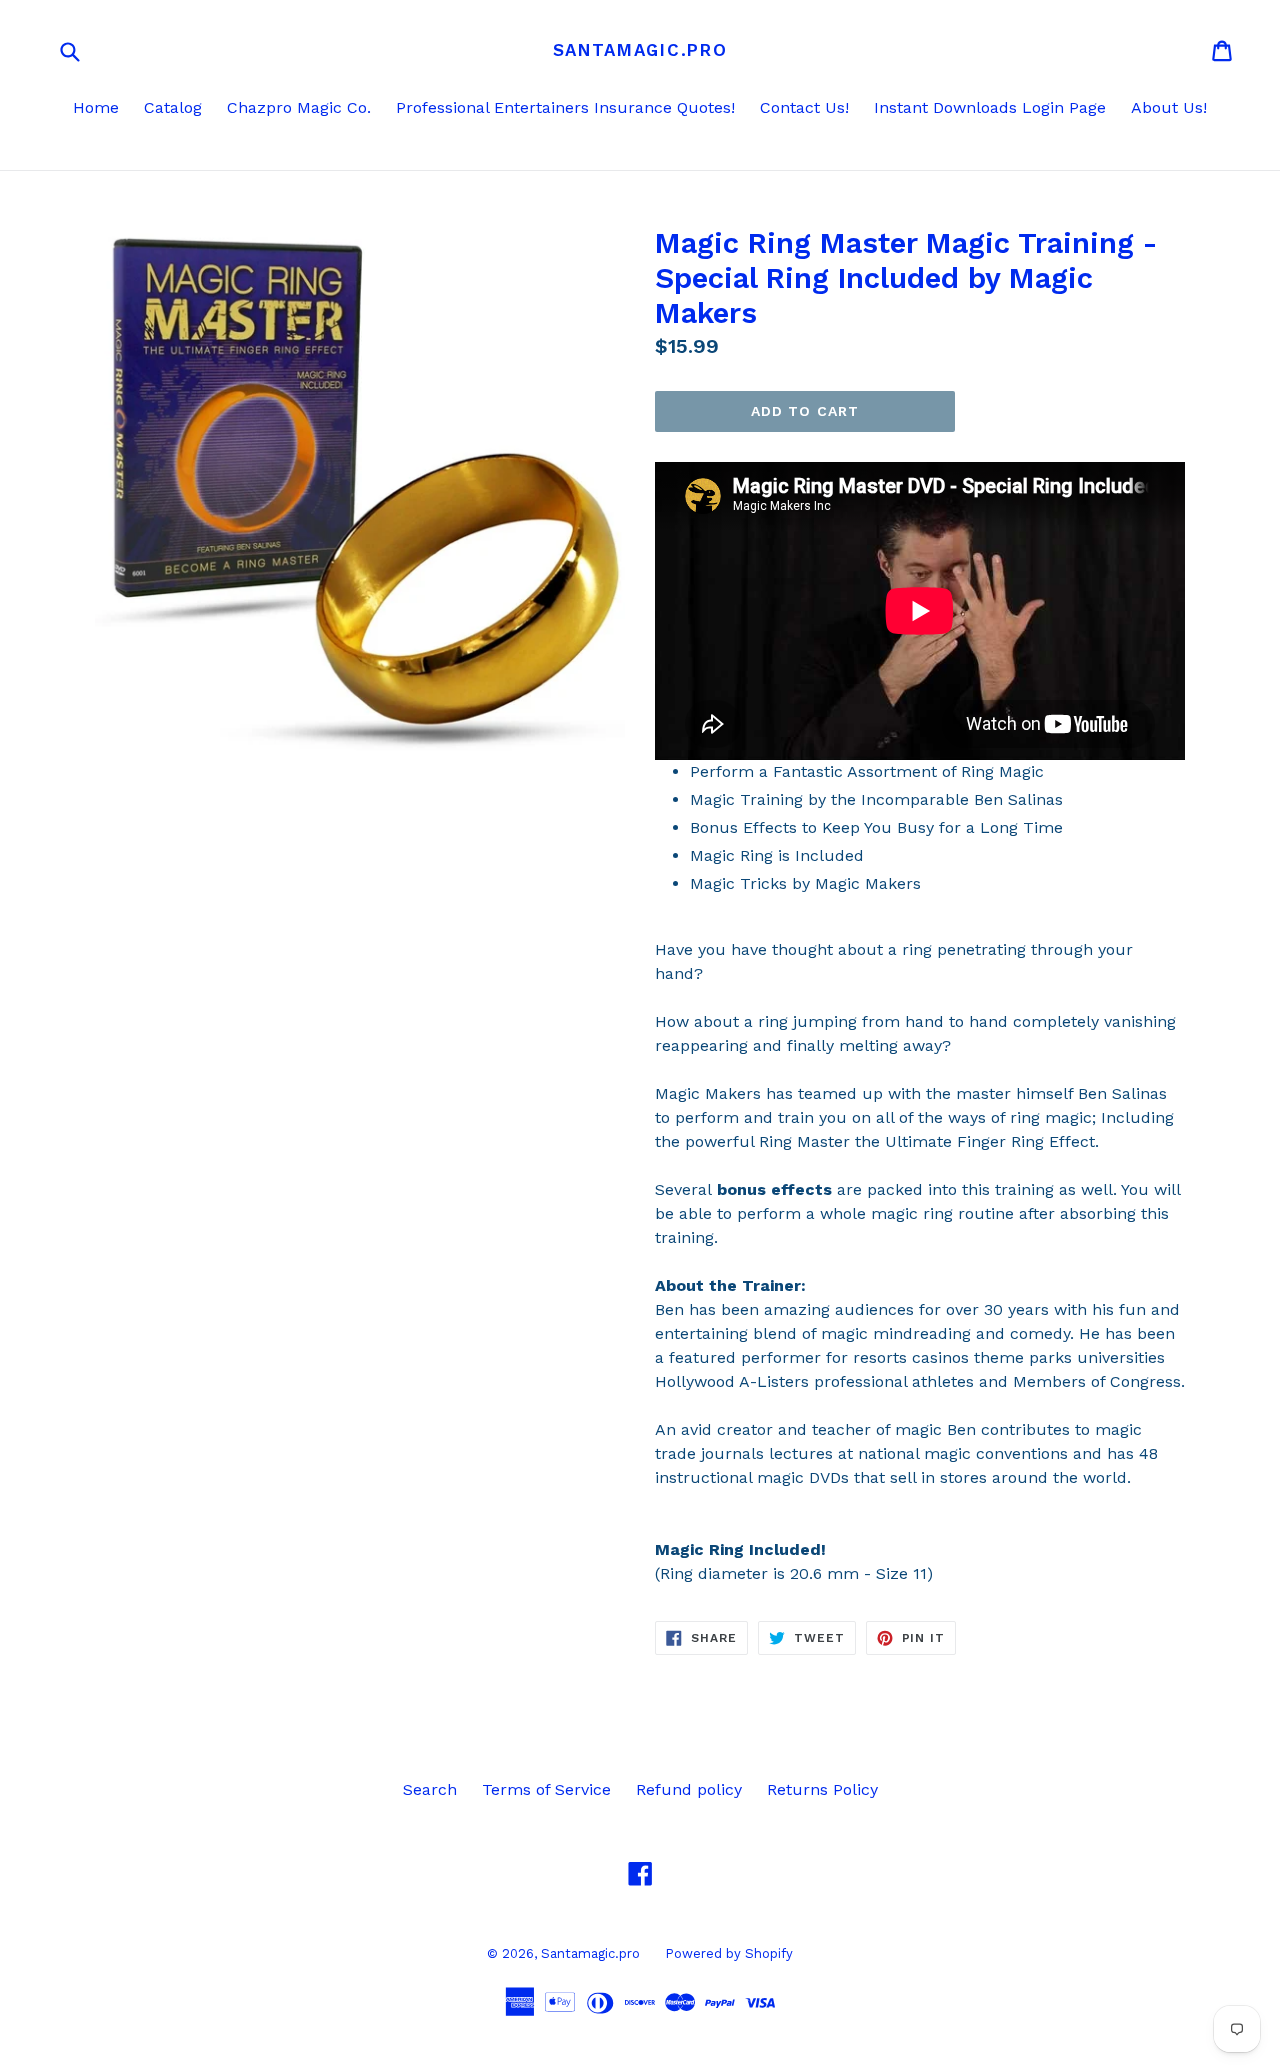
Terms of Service (546, 1789)
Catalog (173, 107)
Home (96, 107)
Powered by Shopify (729, 1953)
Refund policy (689, 1789)
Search (430, 1789)
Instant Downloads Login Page (990, 107)
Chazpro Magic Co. (299, 107)
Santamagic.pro (640, 50)
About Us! (1169, 107)
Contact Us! (804, 107)
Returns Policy (822, 1789)
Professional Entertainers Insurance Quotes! (565, 107)
